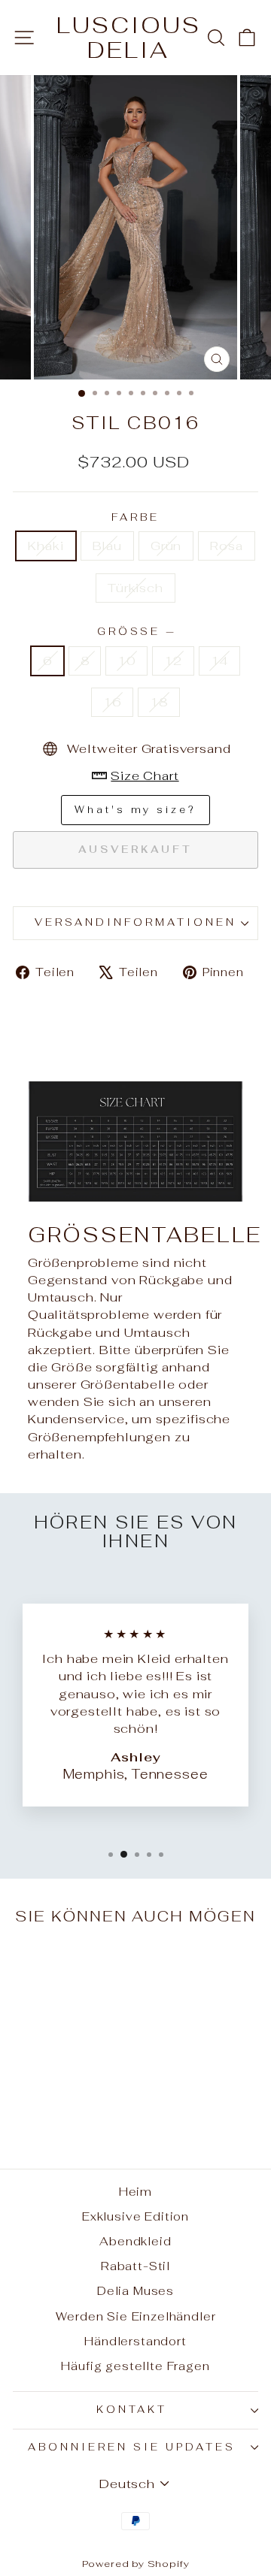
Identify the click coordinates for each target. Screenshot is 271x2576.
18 (159, 702)
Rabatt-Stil (135, 2266)
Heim (135, 2192)
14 (220, 661)
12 (173, 661)
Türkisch (135, 588)
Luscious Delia (129, 38)
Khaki (46, 546)
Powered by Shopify (136, 2564)
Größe (136, 632)
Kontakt (132, 2410)
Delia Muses (135, 2291)
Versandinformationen (135, 922)
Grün (166, 546)
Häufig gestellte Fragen (135, 2366)
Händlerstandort (135, 2341)
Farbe (135, 517)
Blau (107, 546)
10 (126, 661)
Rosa (226, 546)
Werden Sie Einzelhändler (136, 2316)
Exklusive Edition (135, 2216)
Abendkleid (135, 2241)
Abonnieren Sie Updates (131, 2447)
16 (112, 702)
